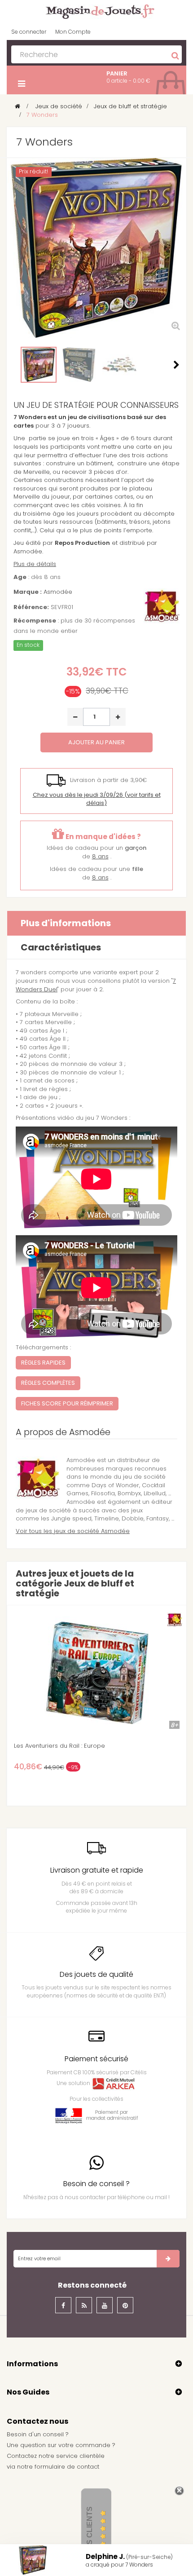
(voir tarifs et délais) (97, 799)
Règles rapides (43, 1363)
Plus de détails (35, 564)
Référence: (31, 607)
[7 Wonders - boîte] (39, 365)
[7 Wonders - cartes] (119, 365)
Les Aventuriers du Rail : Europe (59, 1746)
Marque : (28, 592)
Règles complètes (48, 1383)
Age (20, 577)
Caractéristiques (61, 947)
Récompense (35, 621)
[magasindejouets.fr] (96, 11)
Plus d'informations (66, 923)
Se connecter (29, 32)
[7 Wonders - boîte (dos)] (79, 365)
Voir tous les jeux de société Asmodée (73, 1531)
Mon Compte (73, 32)
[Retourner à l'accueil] (18, 106)
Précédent (17, 365)
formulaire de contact (67, 2467)
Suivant (176, 365)
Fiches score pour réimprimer (67, 1403)
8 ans (100, 856)
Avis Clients (90, 2531)
